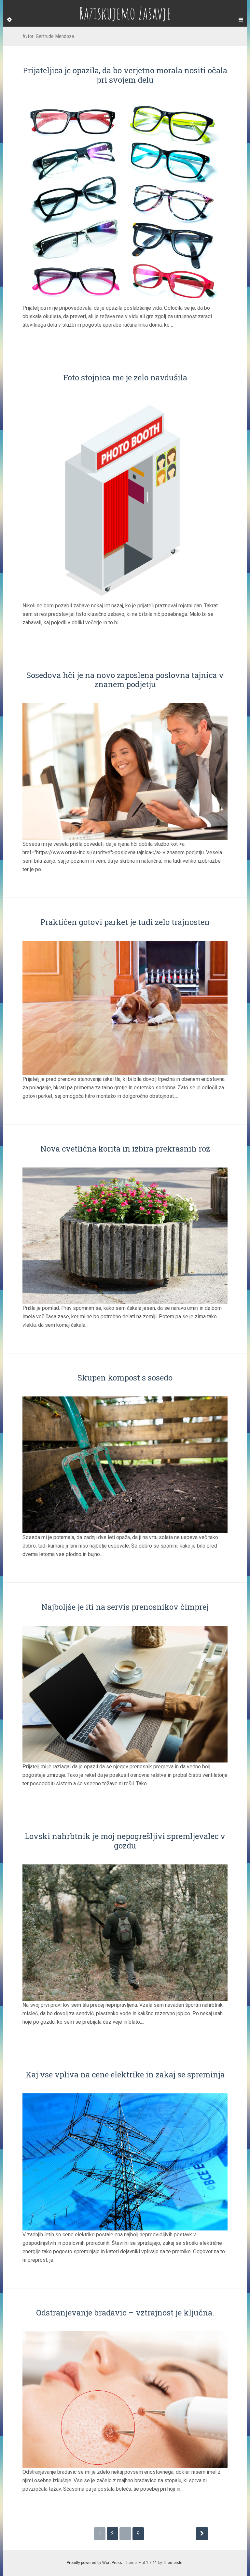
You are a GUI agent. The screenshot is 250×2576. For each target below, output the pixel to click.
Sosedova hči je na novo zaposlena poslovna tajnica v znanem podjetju (125, 680)
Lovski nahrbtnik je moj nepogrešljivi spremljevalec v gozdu (125, 1841)
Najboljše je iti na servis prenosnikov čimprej (125, 1607)
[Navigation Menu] (241, 20)
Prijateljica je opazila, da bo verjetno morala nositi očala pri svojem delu (125, 75)
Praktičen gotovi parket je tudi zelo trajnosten (125, 922)
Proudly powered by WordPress (94, 2563)
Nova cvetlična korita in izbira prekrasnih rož (125, 1149)
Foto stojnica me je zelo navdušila (125, 377)
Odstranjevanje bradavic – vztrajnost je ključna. (125, 2313)
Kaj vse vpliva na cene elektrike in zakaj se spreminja (125, 2074)
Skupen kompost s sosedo (125, 1378)
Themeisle (173, 2563)
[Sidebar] (9, 20)
